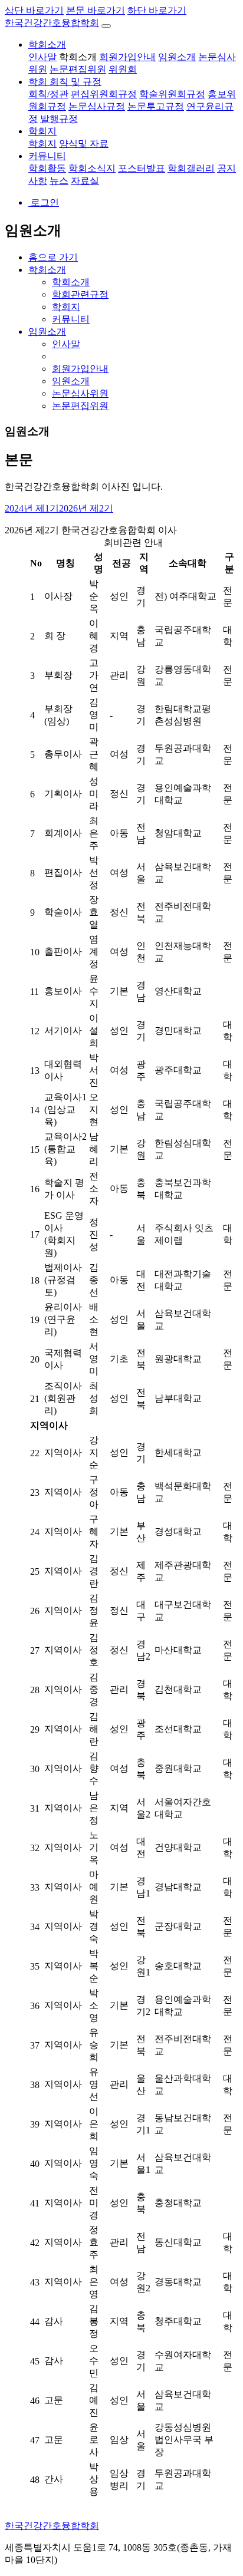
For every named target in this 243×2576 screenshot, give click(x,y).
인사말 (42, 57)
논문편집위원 (78, 69)
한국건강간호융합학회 (52, 23)
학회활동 (47, 168)
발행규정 (59, 119)
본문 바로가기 (96, 10)
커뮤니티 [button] (47, 156)
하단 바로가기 (157, 10)
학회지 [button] (42, 131)
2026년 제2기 (86, 508)
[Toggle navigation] (106, 26)
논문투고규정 (156, 106)
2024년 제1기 (32, 508)
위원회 (123, 69)
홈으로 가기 (53, 257)
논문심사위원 (80, 393)
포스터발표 (142, 168)
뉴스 (59, 181)
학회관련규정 (80, 294)
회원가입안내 (127, 57)
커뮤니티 (71, 319)
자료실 (85, 181)
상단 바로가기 (34, 10)
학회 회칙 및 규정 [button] (65, 82)
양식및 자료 (84, 144)
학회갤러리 (191, 168)
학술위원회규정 (172, 94)
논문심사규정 (97, 106)
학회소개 (78, 57)
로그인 (44, 202)
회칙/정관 (48, 94)
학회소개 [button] (47, 44)
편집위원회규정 (104, 94)
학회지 (42, 144)
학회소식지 (92, 168)
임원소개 (177, 57)
